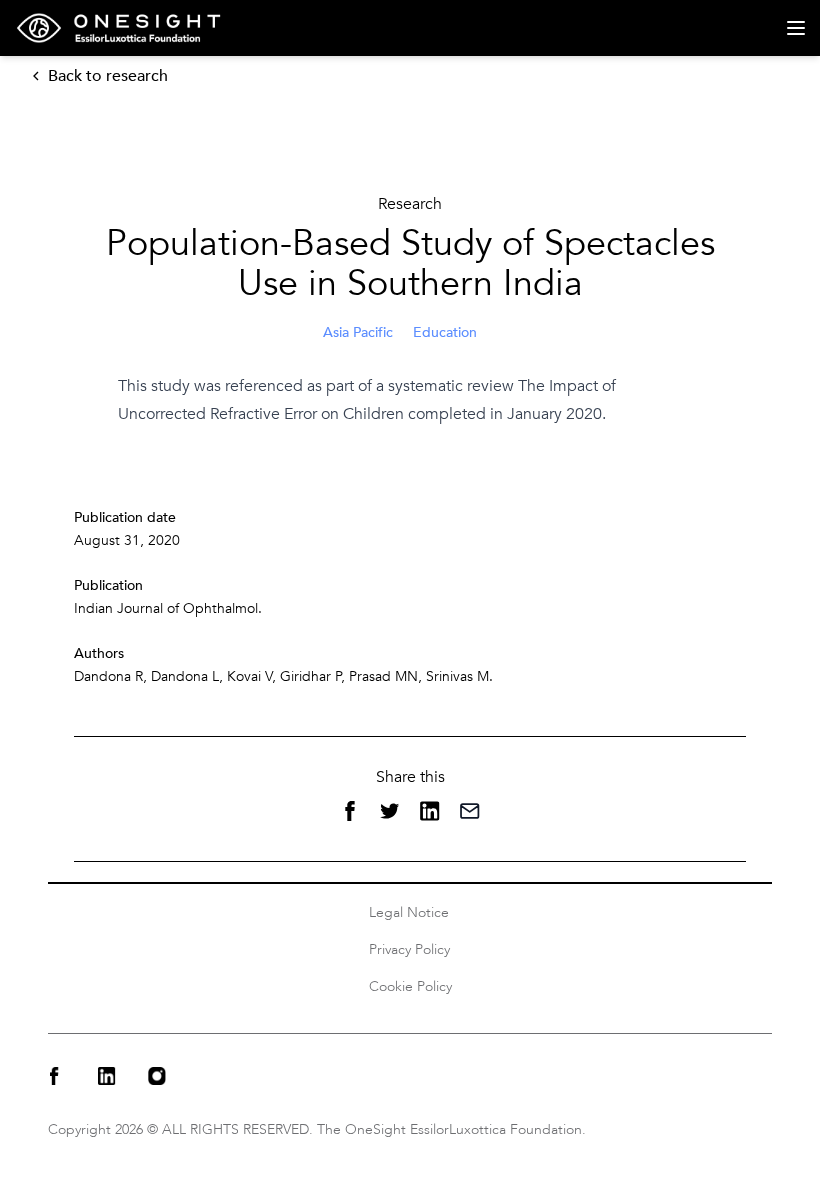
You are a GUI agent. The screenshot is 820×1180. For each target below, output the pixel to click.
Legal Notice (409, 912)
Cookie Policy (410, 986)
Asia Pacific (358, 332)
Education (445, 332)
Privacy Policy (409, 949)
